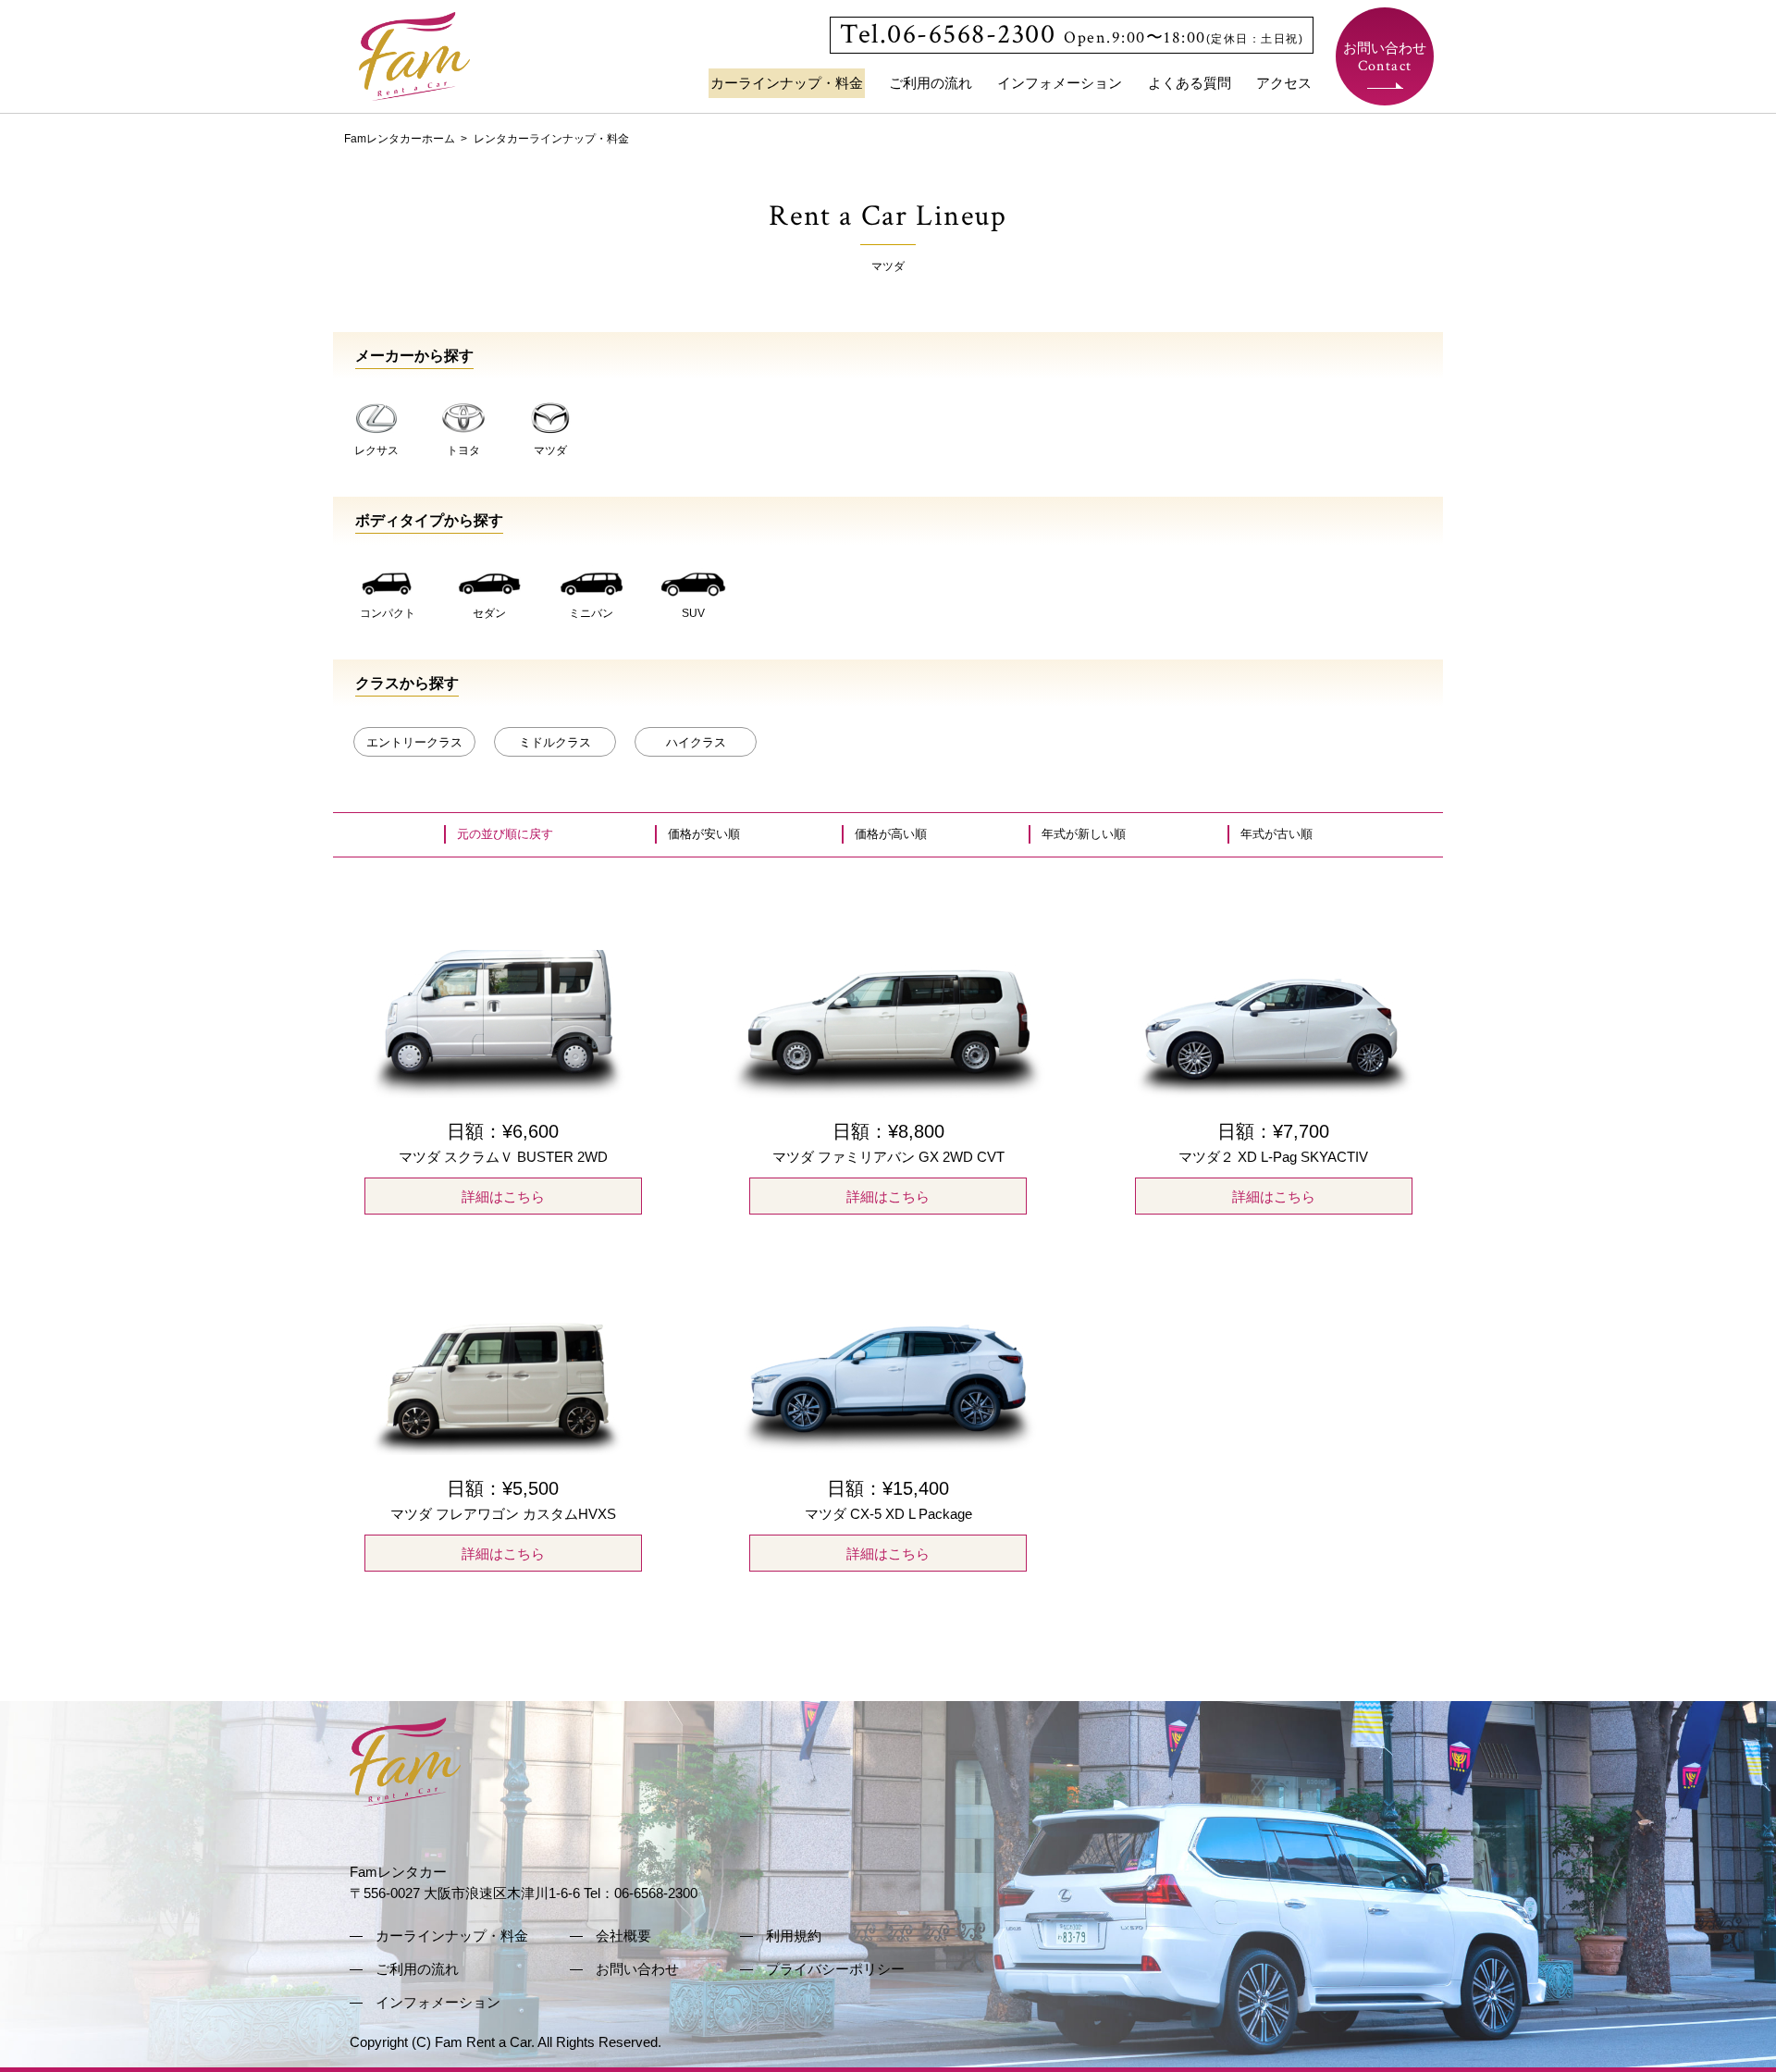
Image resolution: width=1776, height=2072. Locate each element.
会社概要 (623, 1936)
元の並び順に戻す (505, 834)
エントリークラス (414, 742)
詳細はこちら (503, 1196)
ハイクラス (696, 742)
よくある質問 (1190, 83)
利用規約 (794, 1936)
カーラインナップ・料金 (787, 83)
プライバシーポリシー (835, 1969)
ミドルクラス (555, 742)
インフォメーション (1060, 83)
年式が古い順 (1276, 834)
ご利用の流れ (931, 83)
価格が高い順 (891, 834)
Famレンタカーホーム (400, 139)
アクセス (1284, 83)
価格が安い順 (704, 834)
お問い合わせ (1385, 58)
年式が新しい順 (1084, 834)
